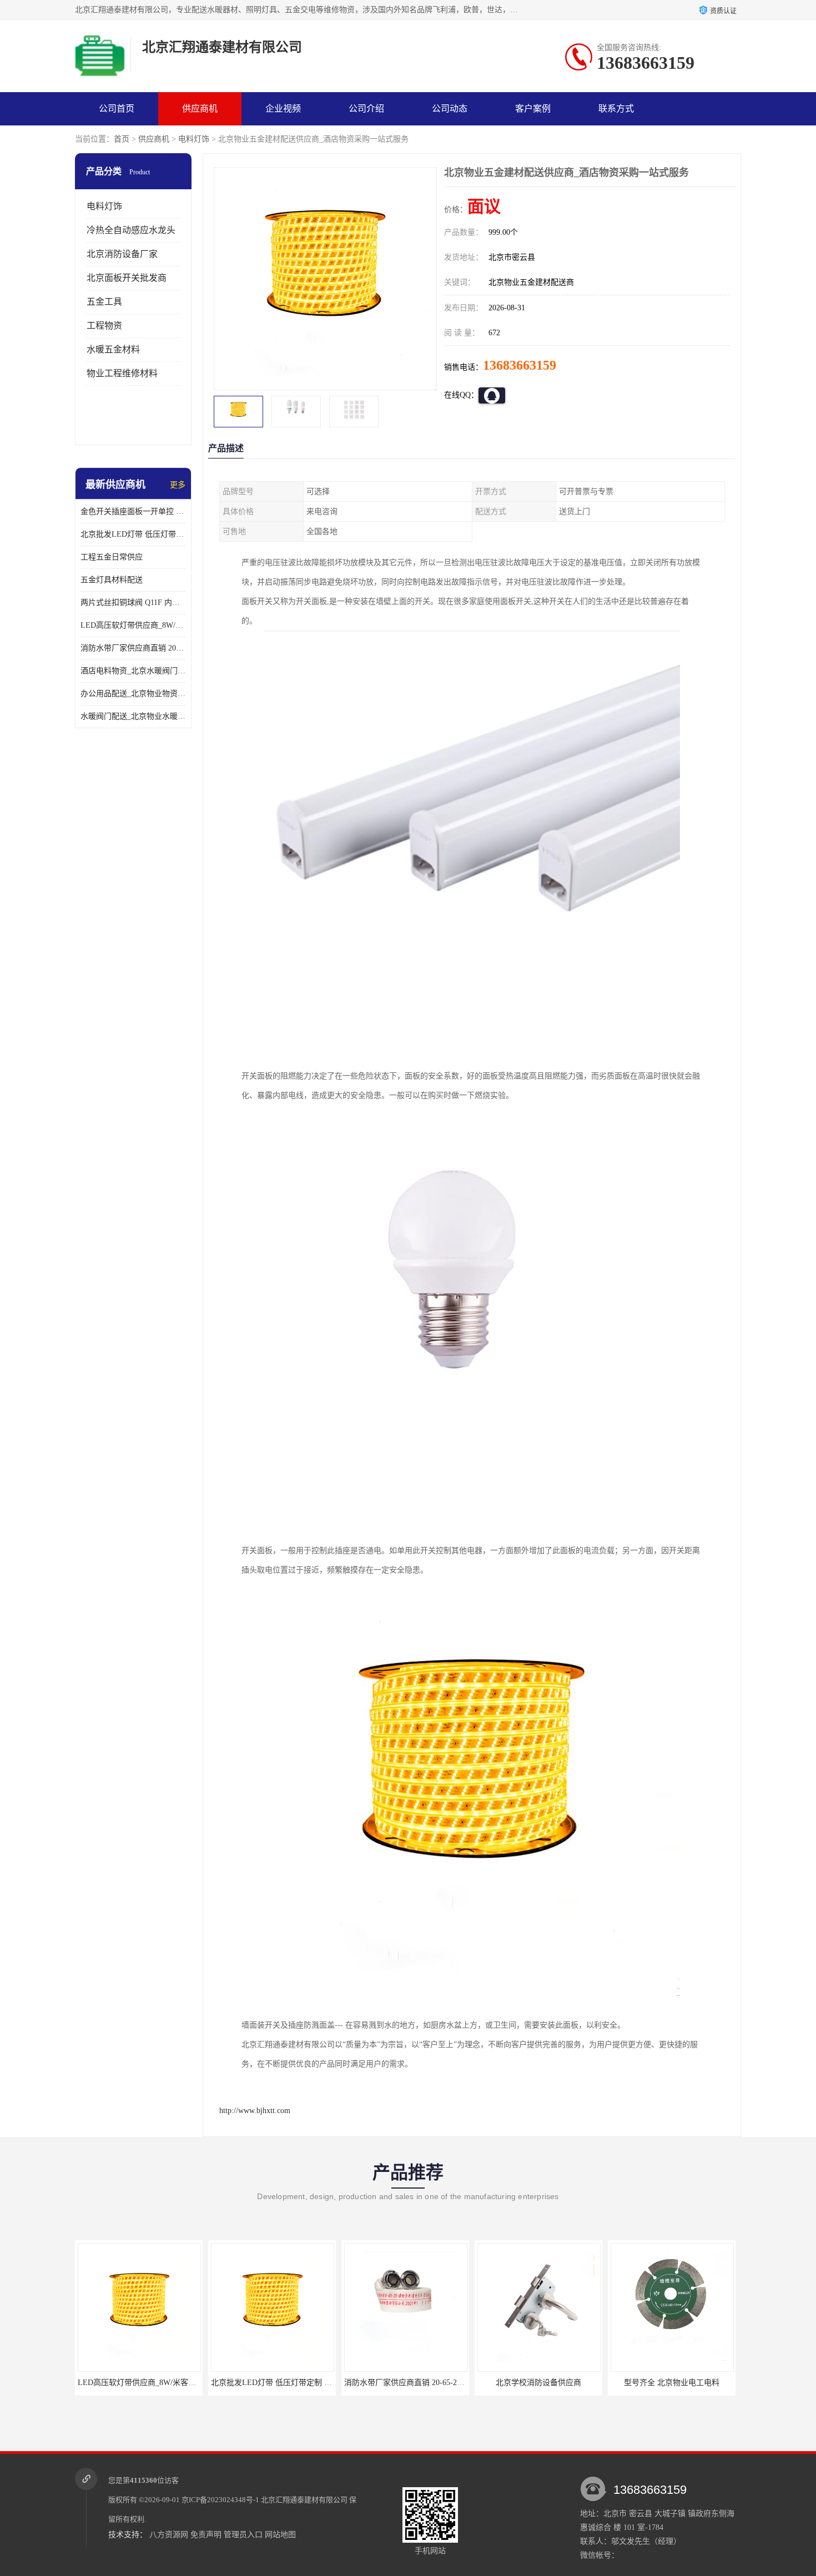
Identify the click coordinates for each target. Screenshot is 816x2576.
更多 (178, 485)
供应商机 (200, 109)
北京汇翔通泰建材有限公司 (304, 2500)
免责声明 (206, 2535)
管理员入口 (243, 2535)
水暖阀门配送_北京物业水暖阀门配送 (133, 716)
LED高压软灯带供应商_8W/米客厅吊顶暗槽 (133, 625)
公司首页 (117, 109)
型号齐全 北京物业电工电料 (538, 2383)
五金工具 (104, 302)
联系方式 (616, 109)
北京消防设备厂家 (122, 254)
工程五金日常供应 (112, 557)
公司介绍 (366, 109)
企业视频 (283, 109)
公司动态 (450, 109)
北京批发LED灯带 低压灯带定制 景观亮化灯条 (133, 534)
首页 (122, 139)
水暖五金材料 (113, 349)
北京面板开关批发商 (127, 278)
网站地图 (280, 2535)
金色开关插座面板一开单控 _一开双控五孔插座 (133, 511)
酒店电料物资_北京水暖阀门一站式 (133, 671)
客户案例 (533, 109)
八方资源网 (169, 2535)
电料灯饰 (194, 139)
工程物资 (104, 326)
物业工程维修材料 (122, 373)
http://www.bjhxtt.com (255, 2111)
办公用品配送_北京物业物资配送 (133, 694)
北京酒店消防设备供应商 (672, 2383)
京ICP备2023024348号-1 (220, 2500)
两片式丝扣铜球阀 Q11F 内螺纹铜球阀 (133, 603)
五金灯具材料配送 (112, 580)
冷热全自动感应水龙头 (131, 230)
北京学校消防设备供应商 (405, 2383)
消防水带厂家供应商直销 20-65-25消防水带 (133, 648)
